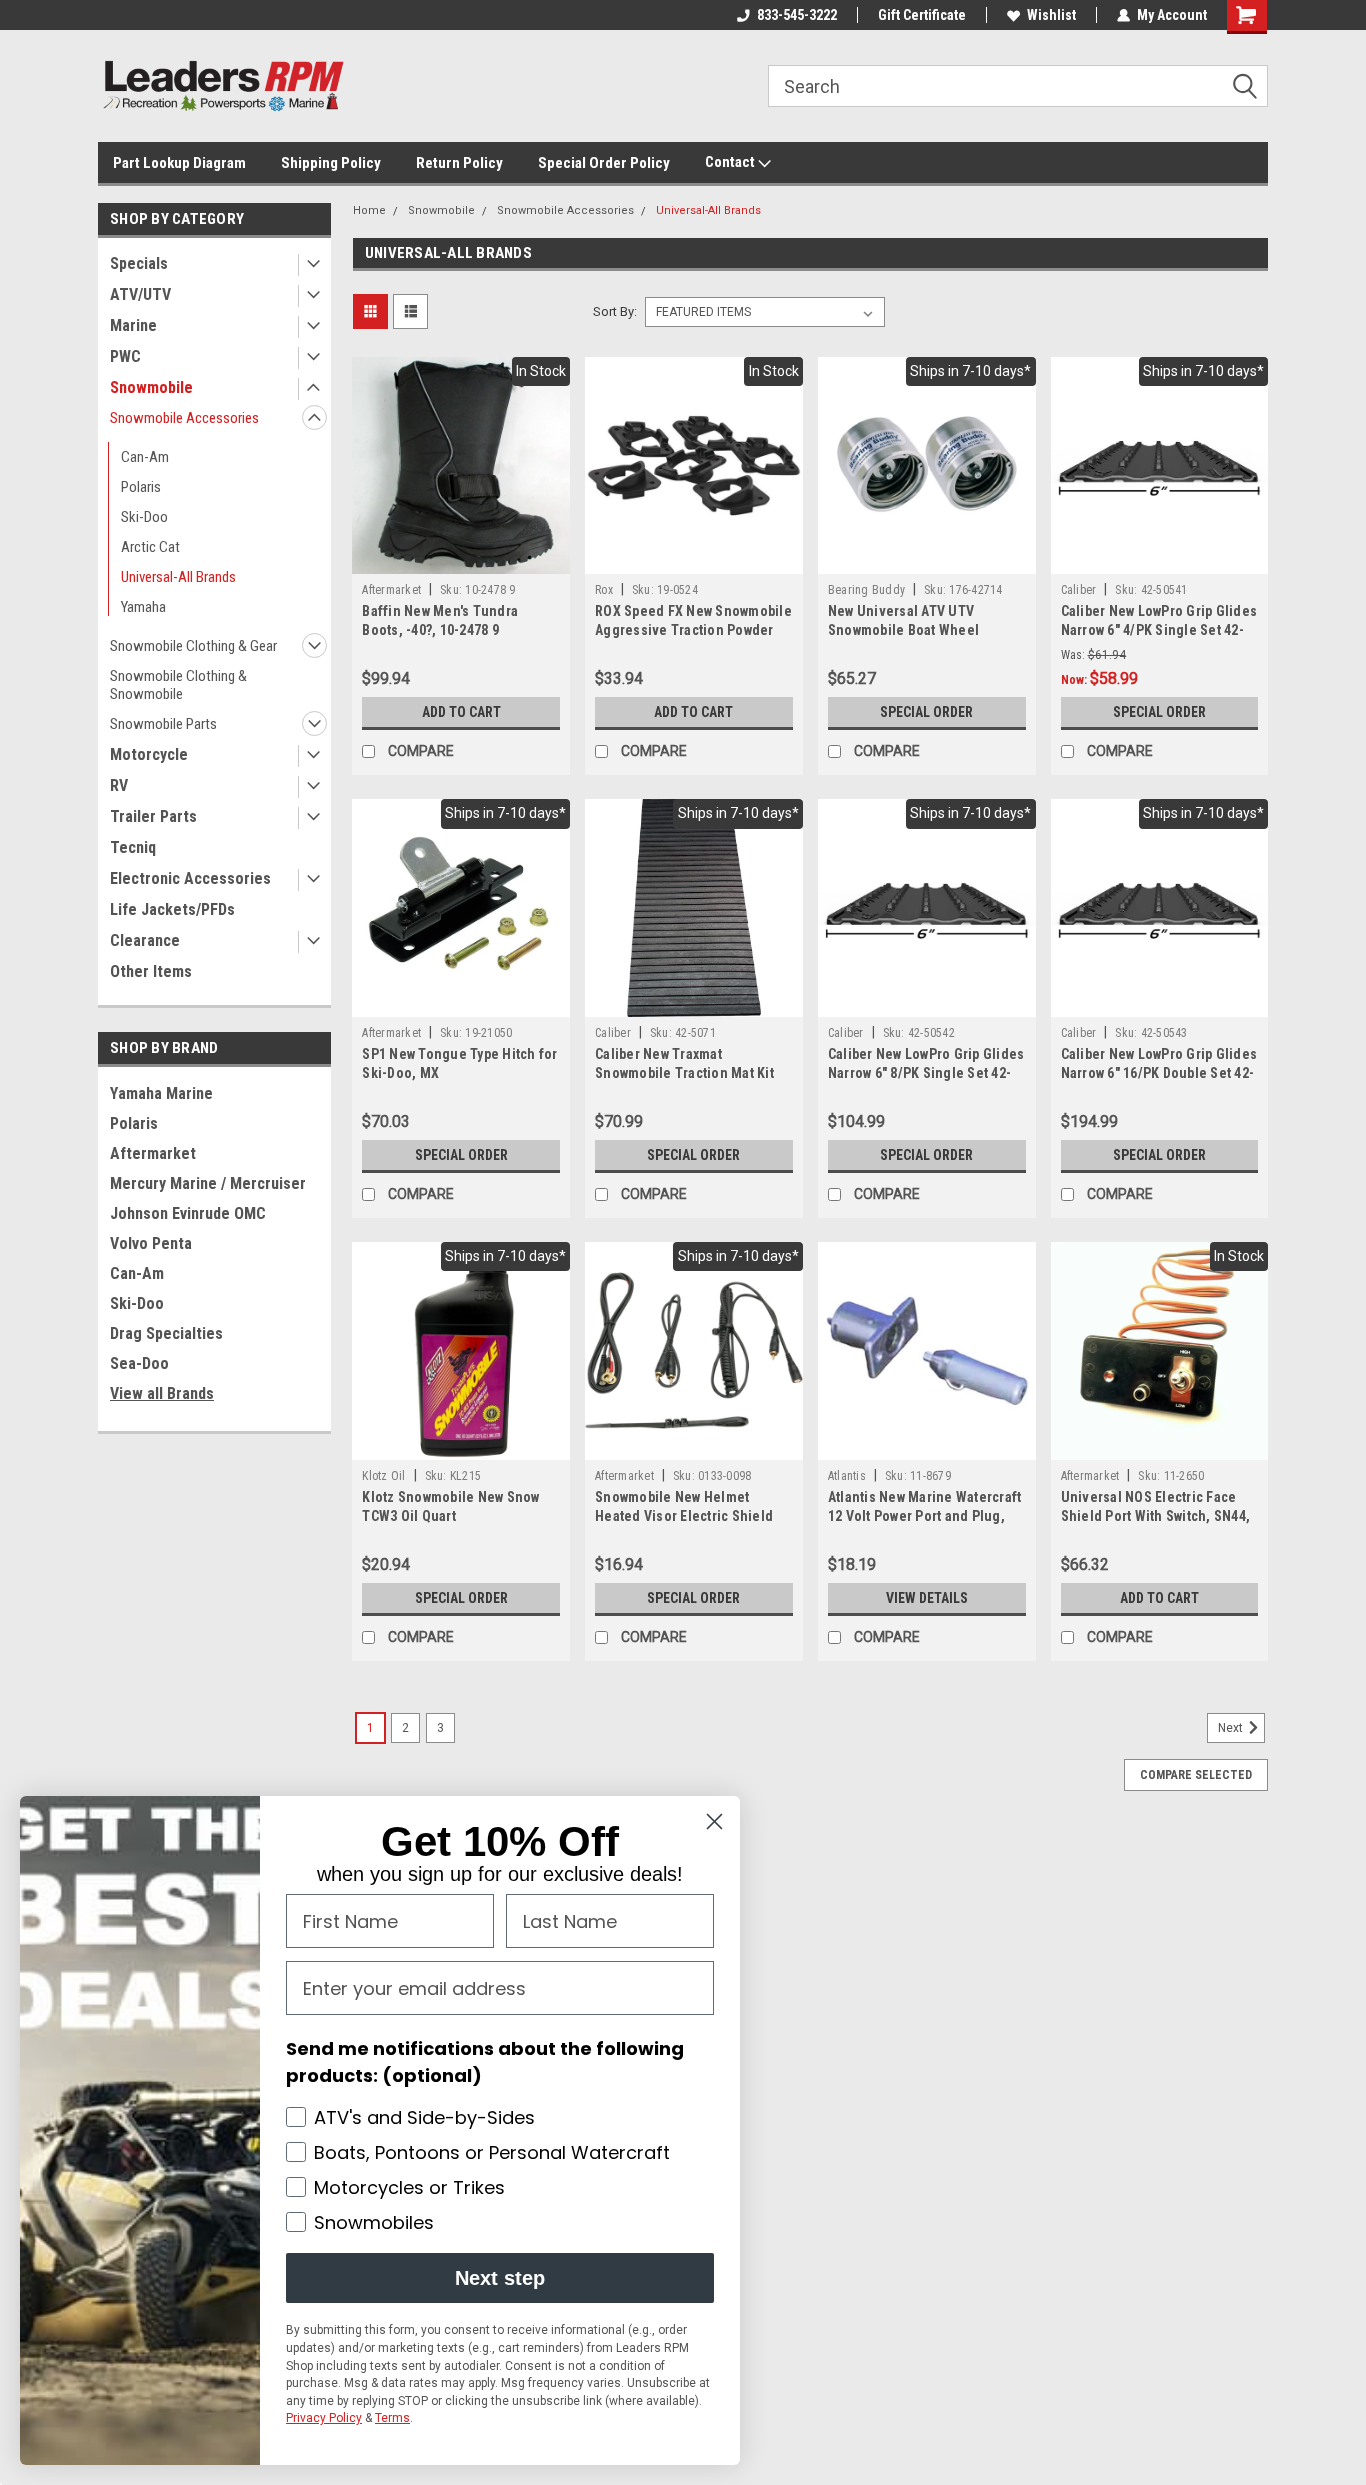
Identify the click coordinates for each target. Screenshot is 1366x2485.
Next (1232, 1728)
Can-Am (145, 457)
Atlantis (847, 1476)
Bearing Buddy (866, 590)
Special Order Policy (604, 163)
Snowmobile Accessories (184, 418)
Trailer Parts (153, 816)
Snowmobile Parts (163, 724)
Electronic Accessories (190, 878)
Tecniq (133, 847)
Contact (731, 162)
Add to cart (461, 712)
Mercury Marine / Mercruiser (208, 1183)
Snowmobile (151, 387)
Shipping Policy (331, 163)
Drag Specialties (166, 1333)
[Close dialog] (714, 1821)
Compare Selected (1196, 1775)
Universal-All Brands (178, 577)
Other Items (151, 971)
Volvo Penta (151, 1243)
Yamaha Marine (161, 1093)
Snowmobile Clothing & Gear (193, 646)
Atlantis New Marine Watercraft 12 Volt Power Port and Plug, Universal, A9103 (925, 1516)
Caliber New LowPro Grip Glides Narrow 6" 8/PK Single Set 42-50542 (926, 1073)
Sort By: (615, 311)
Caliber (1079, 590)
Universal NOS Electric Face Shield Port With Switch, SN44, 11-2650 (1156, 1516)
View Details (927, 1598)
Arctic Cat (150, 547)
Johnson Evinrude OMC (188, 1213)
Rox (604, 590)
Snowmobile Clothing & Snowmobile (178, 685)
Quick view (461, 559)
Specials (139, 263)
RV (119, 785)
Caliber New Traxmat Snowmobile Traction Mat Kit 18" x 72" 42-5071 (684, 1073)
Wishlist (1051, 15)
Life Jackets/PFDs (172, 909)
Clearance (145, 940)
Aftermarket (153, 1153)
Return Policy (459, 163)
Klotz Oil (383, 1476)
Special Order (926, 712)
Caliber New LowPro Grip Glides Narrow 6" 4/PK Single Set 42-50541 (1159, 630)
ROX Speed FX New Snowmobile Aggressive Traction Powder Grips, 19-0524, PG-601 (693, 630)
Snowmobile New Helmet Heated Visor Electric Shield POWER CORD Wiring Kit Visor (686, 1516)
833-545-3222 (797, 15)
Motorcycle (149, 754)
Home (369, 210)
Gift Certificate (922, 15)
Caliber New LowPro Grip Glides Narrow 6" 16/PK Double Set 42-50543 (1159, 1073)
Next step (500, 2278)
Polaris (141, 487)
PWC (125, 356)
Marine (133, 325)
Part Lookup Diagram (179, 163)
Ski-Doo (144, 517)
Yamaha (143, 607)
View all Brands (162, 1393)
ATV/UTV (140, 294)
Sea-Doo (139, 1363)
